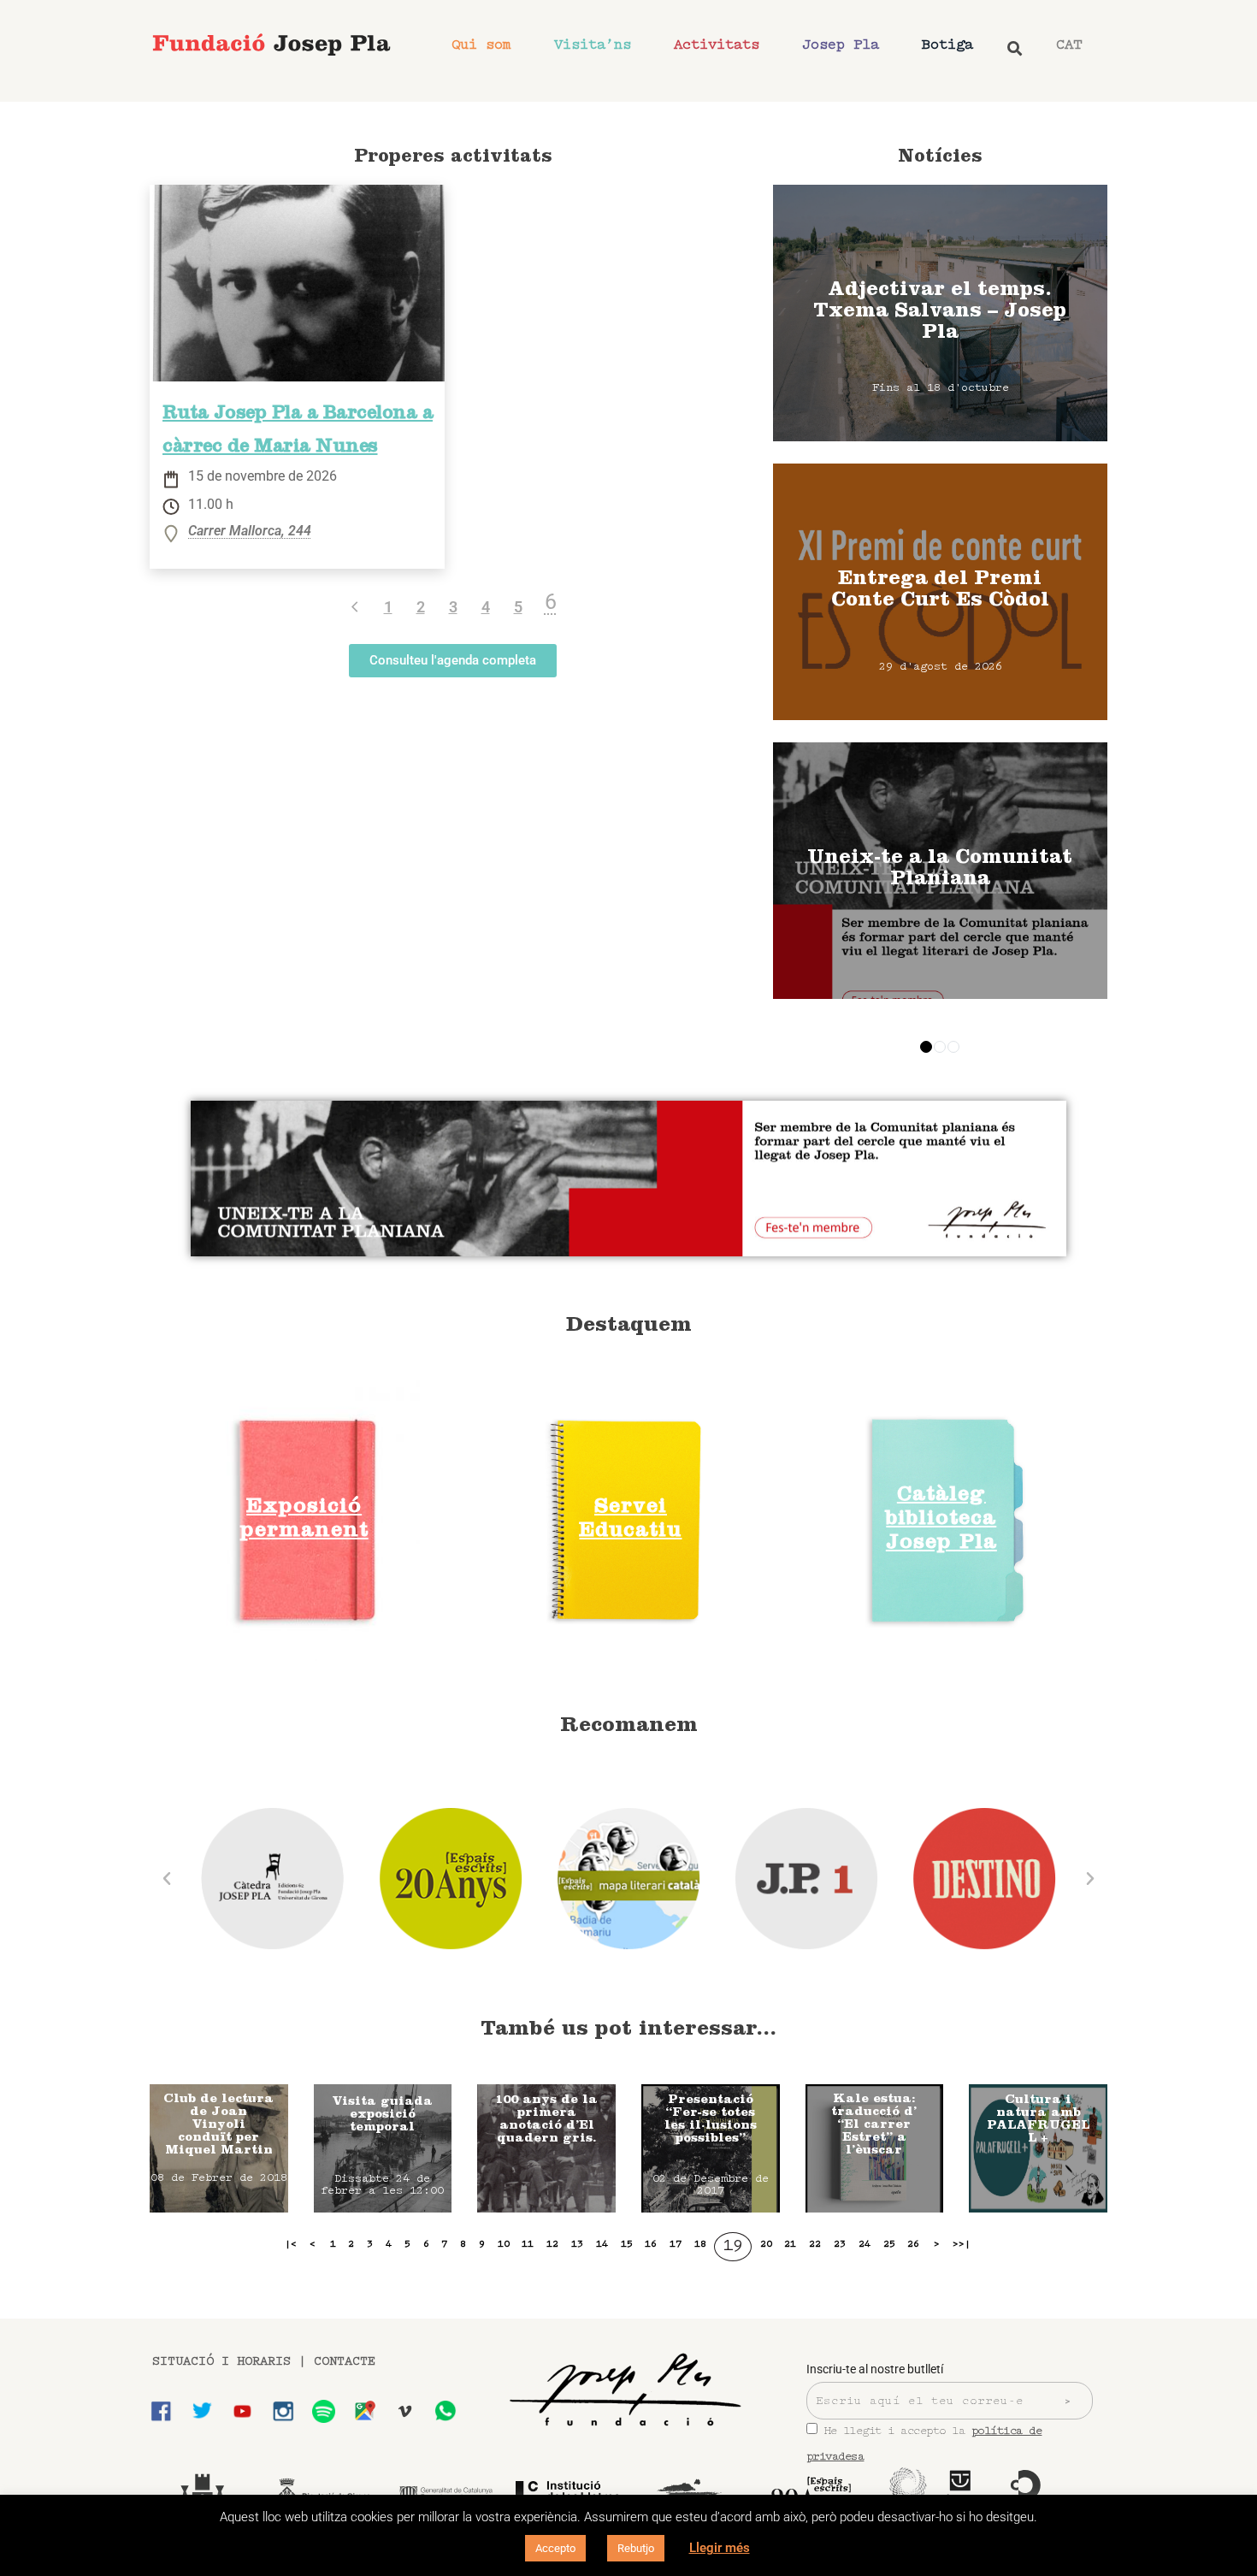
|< (291, 2244)
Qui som (481, 45)
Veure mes (940, 313)
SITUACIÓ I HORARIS (221, 2362)
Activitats (717, 45)
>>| (962, 2244)
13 (577, 2244)
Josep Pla (841, 45)
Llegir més (720, 2548)
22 (815, 2244)
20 (766, 2244)
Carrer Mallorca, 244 (250, 532)
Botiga (947, 45)
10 (504, 2244)
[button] (167, 1879)
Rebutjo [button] (636, 2548)
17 (676, 2244)
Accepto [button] (555, 2548)
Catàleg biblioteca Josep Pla (941, 1520)
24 (865, 2244)
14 (602, 2244)
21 (790, 2244)
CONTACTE (345, 2362)
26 (913, 2244)
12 (552, 2244)
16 (651, 2244)
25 (889, 2244)
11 (528, 2244)
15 (627, 2244)
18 (700, 2244)
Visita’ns (593, 45)
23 (840, 2244)
